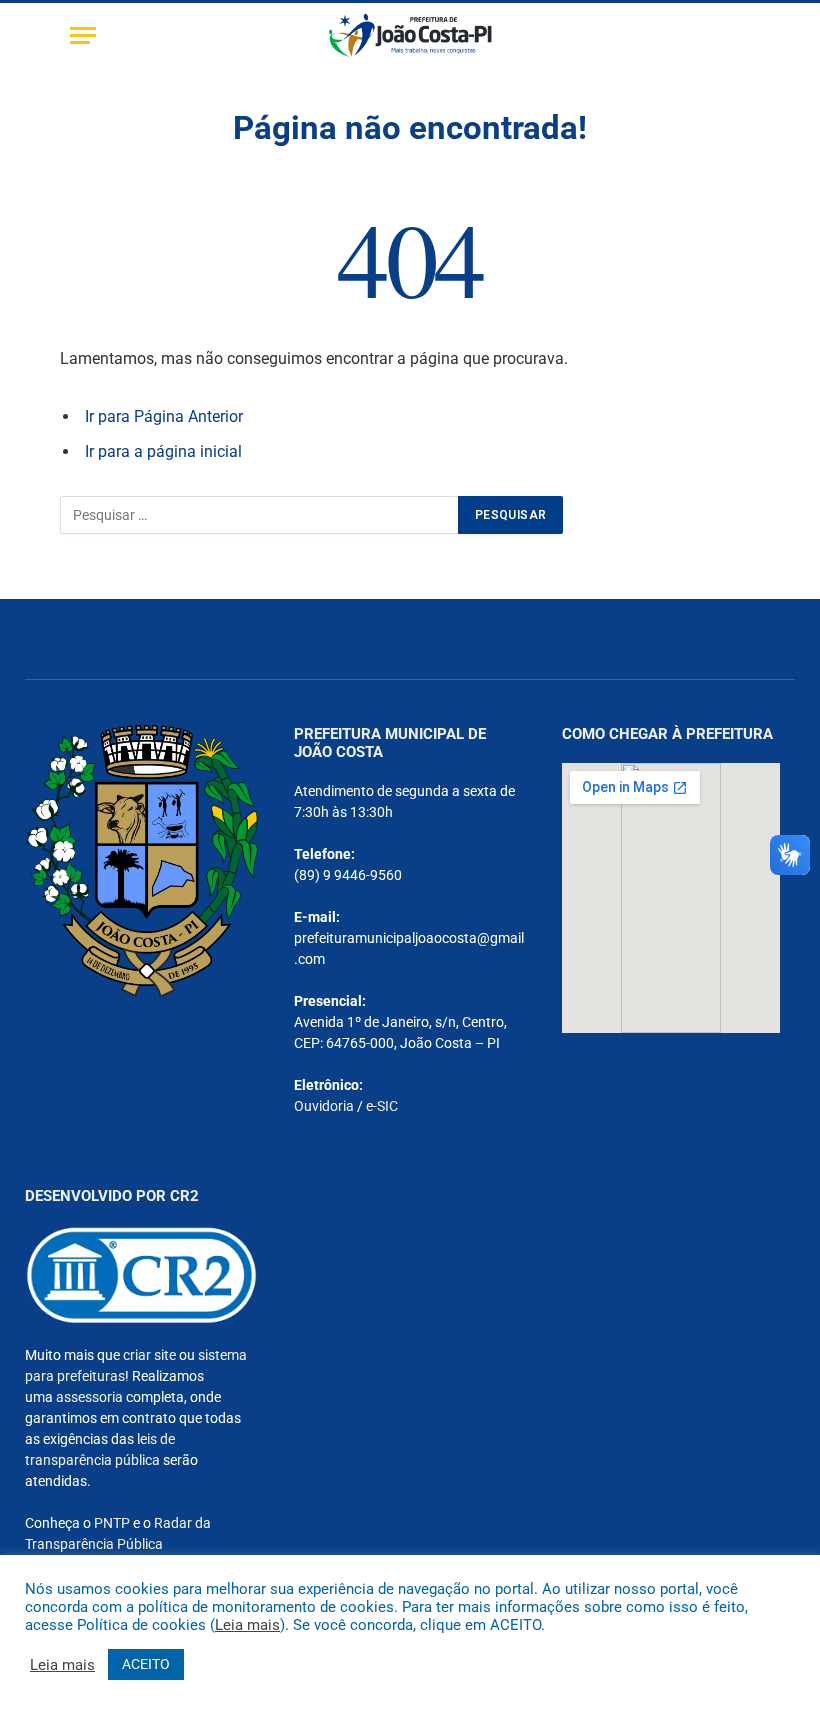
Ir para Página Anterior (164, 416)
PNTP (112, 1523)
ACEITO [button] (146, 1664)
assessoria (89, 1397)
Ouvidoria (324, 1106)
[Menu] (83, 35)
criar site (149, 1355)
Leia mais (247, 1625)
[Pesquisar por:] (260, 515)
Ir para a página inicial (163, 451)
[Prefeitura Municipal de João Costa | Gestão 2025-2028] (410, 35)
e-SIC (382, 1106)
